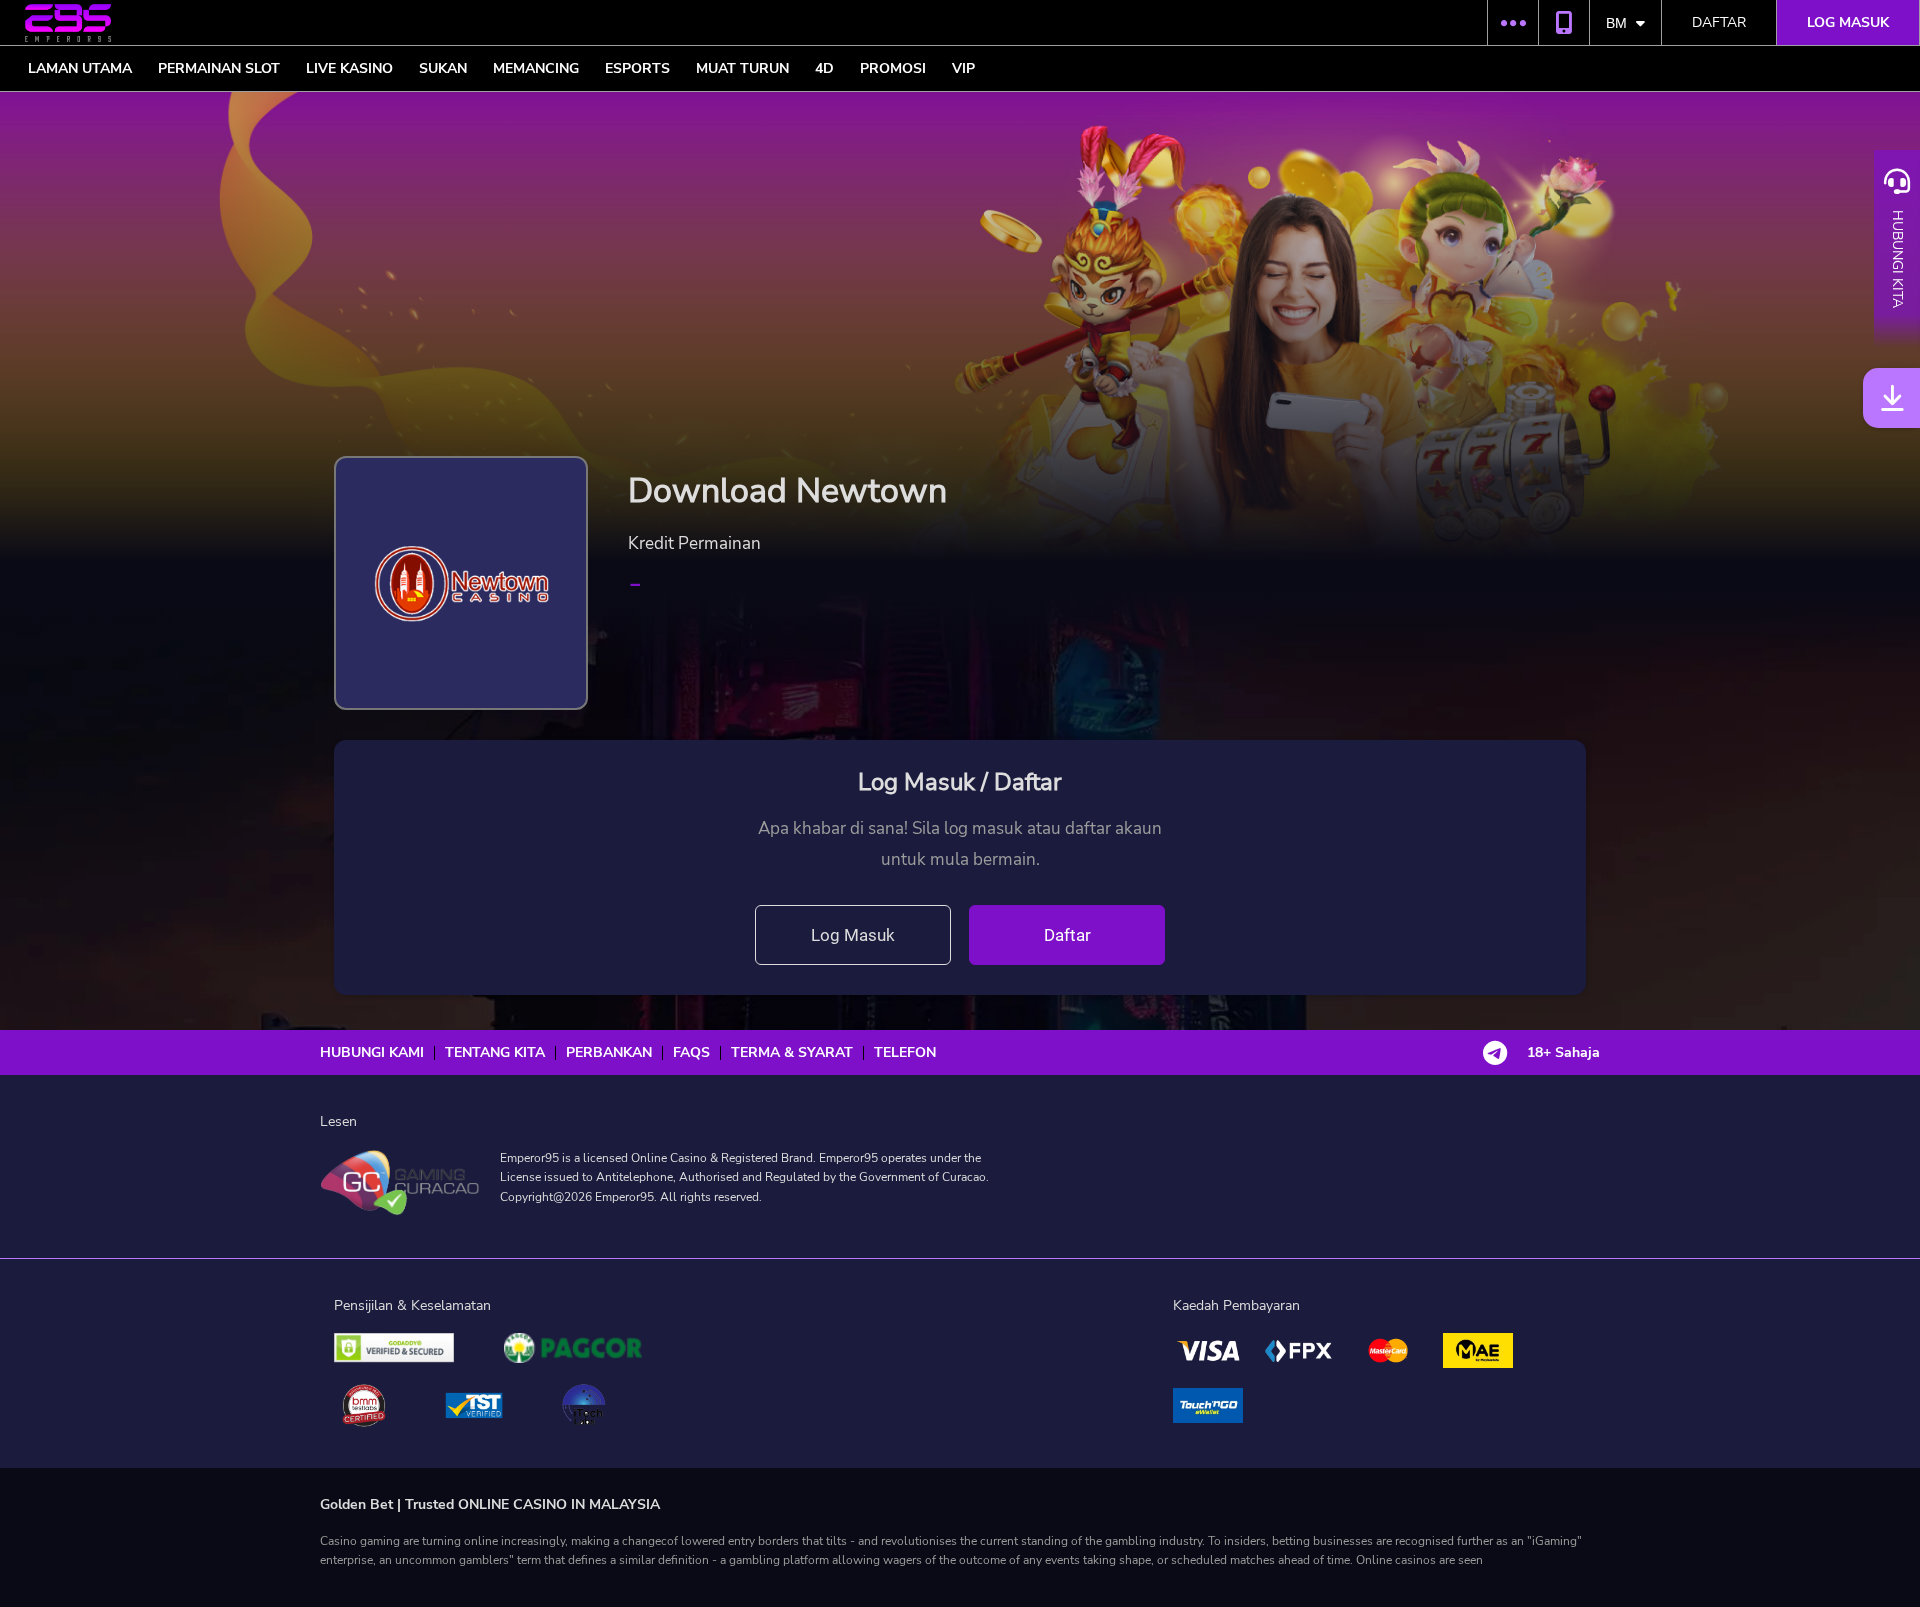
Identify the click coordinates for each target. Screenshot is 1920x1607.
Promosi (893, 68)
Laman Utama (80, 68)
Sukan (443, 68)
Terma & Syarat (792, 1053)
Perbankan (609, 1053)
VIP (963, 68)
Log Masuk (853, 935)
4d (824, 68)
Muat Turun (742, 68)
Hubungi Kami (372, 1053)
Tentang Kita (495, 1053)
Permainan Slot (219, 68)
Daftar (1719, 22)
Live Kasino (349, 68)
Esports (637, 68)
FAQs (691, 1053)
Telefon (905, 1053)
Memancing (536, 68)
